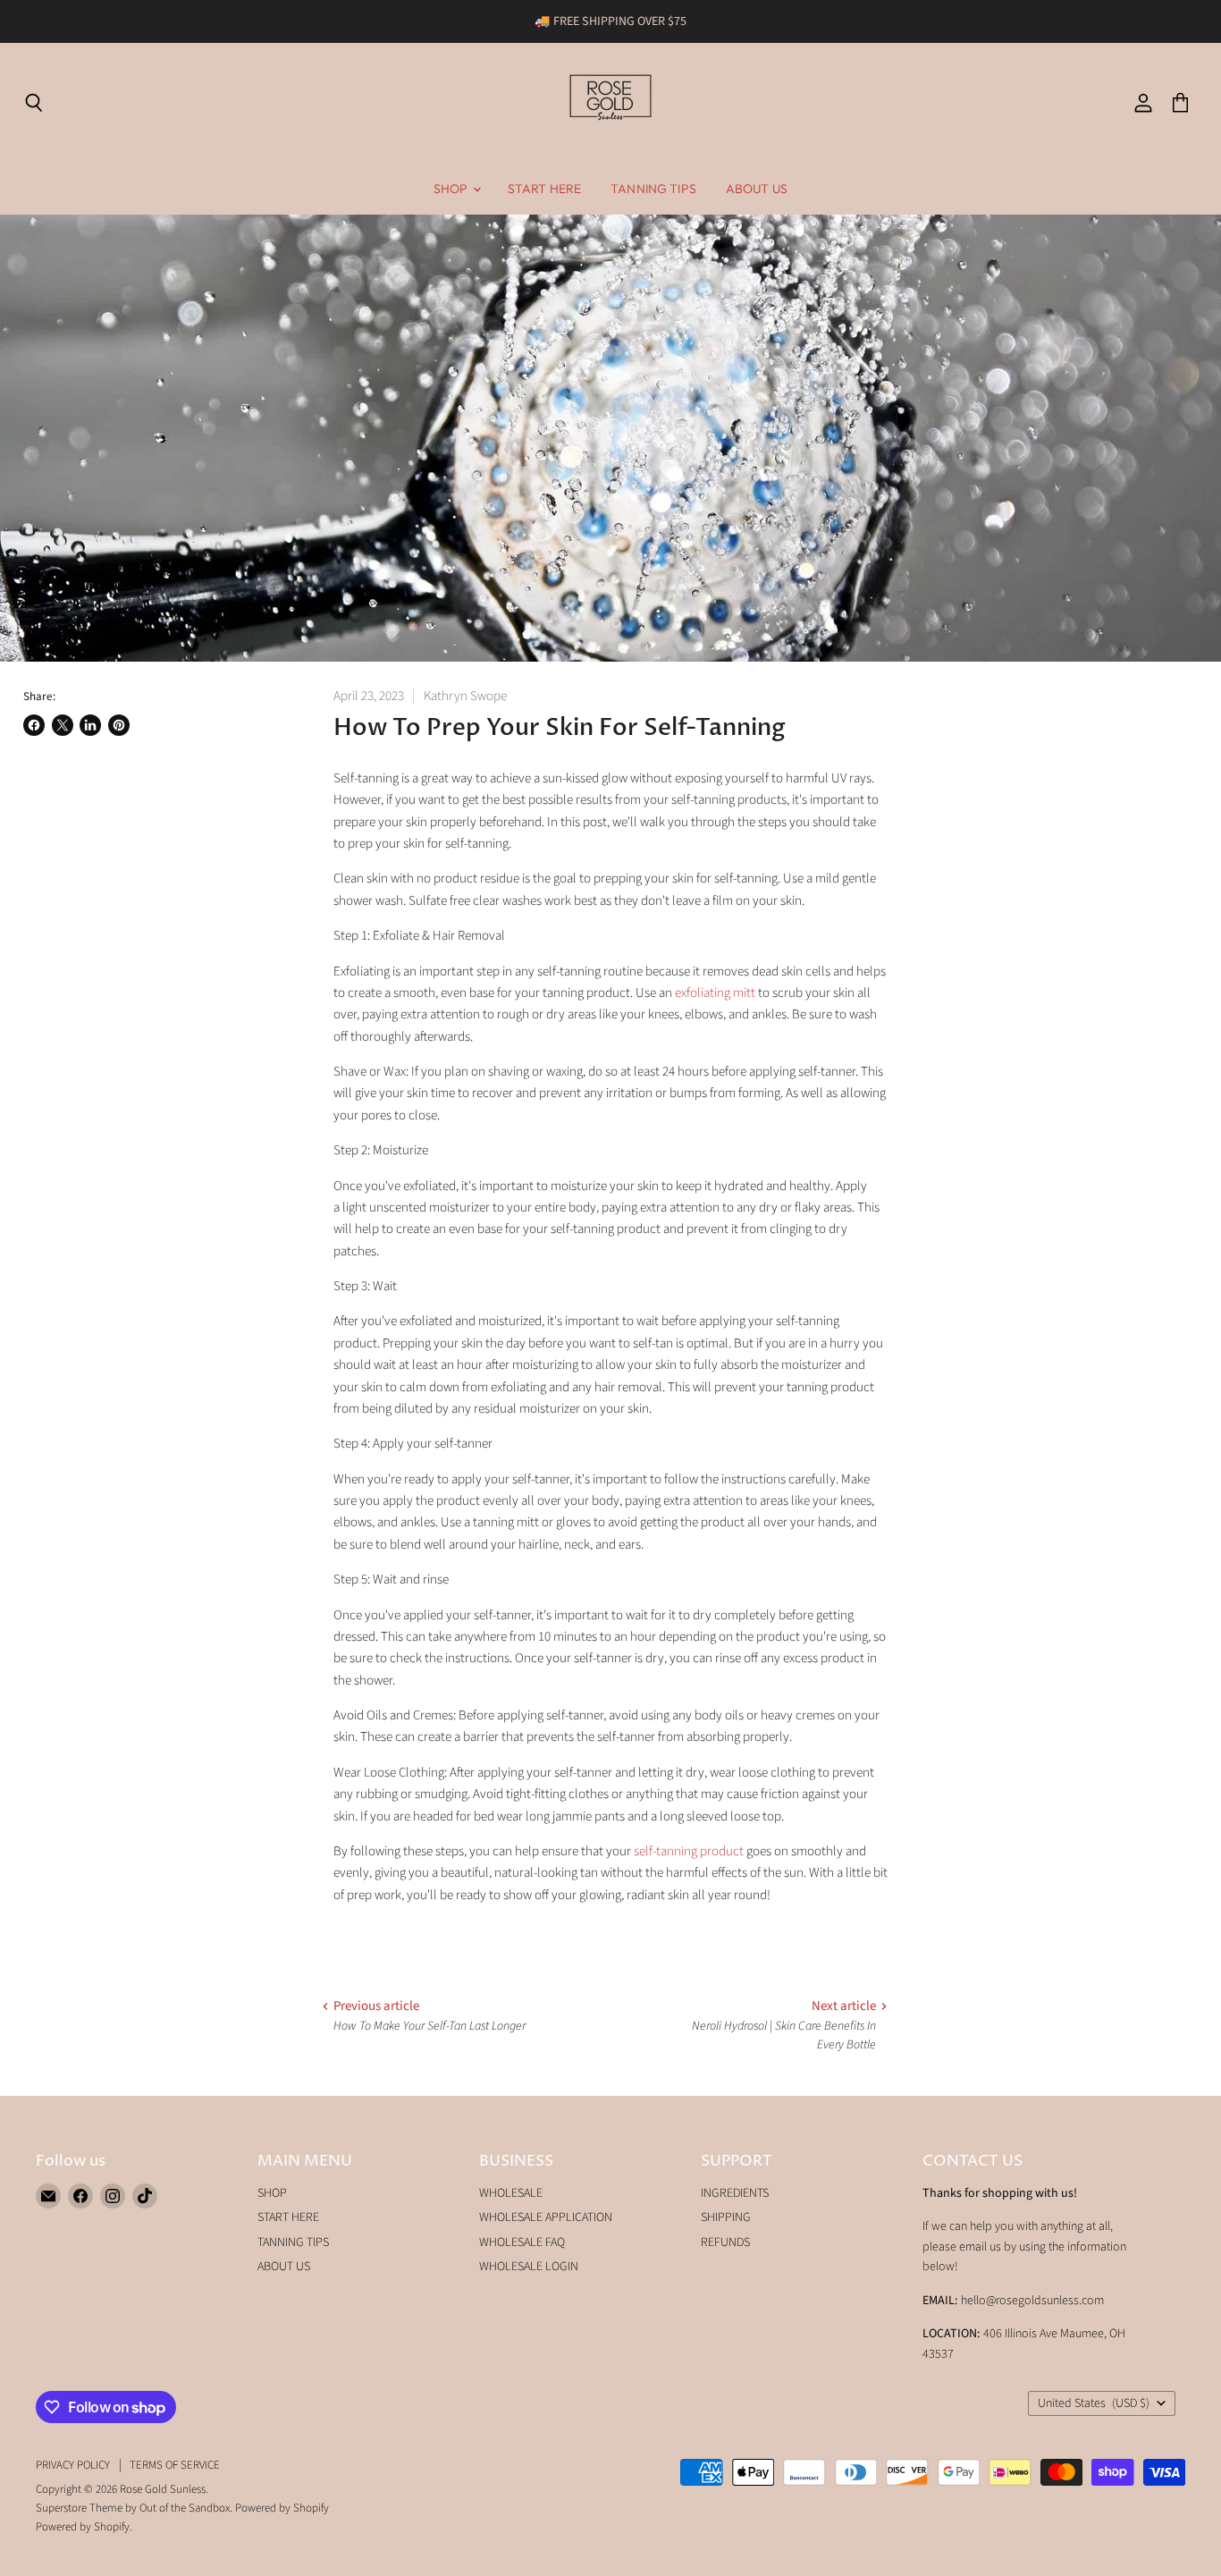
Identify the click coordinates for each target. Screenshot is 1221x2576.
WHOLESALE (511, 2193)
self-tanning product (689, 1851)
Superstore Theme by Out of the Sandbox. (134, 2508)
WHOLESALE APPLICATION (546, 2217)
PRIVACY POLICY (73, 2465)
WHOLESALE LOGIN (529, 2267)
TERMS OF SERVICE (175, 2465)
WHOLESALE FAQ (522, 2242)
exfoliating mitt (715, 993)
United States (1094, 2403)
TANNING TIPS (653, 189)
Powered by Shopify (282, 2508)
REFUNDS (725, 2242)
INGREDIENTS (735, 2193)
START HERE (544, 189)
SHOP (452, 189)
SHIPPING (726, 2217)
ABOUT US (757, 189)
